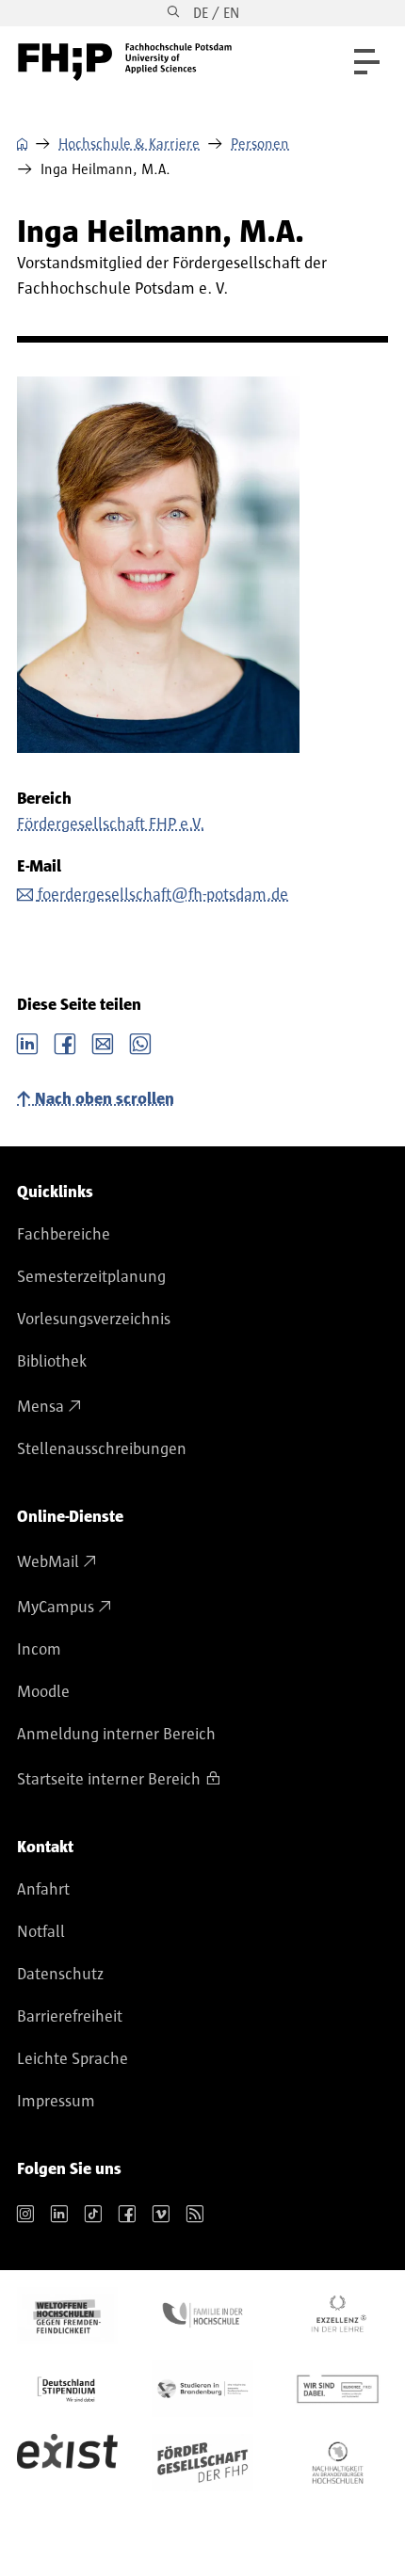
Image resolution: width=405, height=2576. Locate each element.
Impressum (56, 2102)
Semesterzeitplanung (91, 1277)
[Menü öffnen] (367, 62)
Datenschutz (60, 1975)
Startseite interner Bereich (109, 1780)
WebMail (48, 1562)
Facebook (65, 1042)
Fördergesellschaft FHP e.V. (111, 824)
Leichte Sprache (73, 2059)
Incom (39, 1650)
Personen (260, 144)
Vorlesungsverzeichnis (94, 1320)
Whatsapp (140, 1042)
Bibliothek (52, 1362)
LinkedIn (27, 1042)
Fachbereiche (64, 1235)
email (103, 1042)
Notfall (41, 1932)
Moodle (43, 1692)
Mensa (40, 1407)
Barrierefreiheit (70, 2017)
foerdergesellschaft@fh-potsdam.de (163, 895)
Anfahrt (43, 1890)
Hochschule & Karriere (129, 144)
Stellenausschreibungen (102, 1449)
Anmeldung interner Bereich (116, 1735)
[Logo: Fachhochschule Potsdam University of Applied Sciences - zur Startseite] (125, 62)
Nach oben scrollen (105, 1099)
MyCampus (56, 1608)
